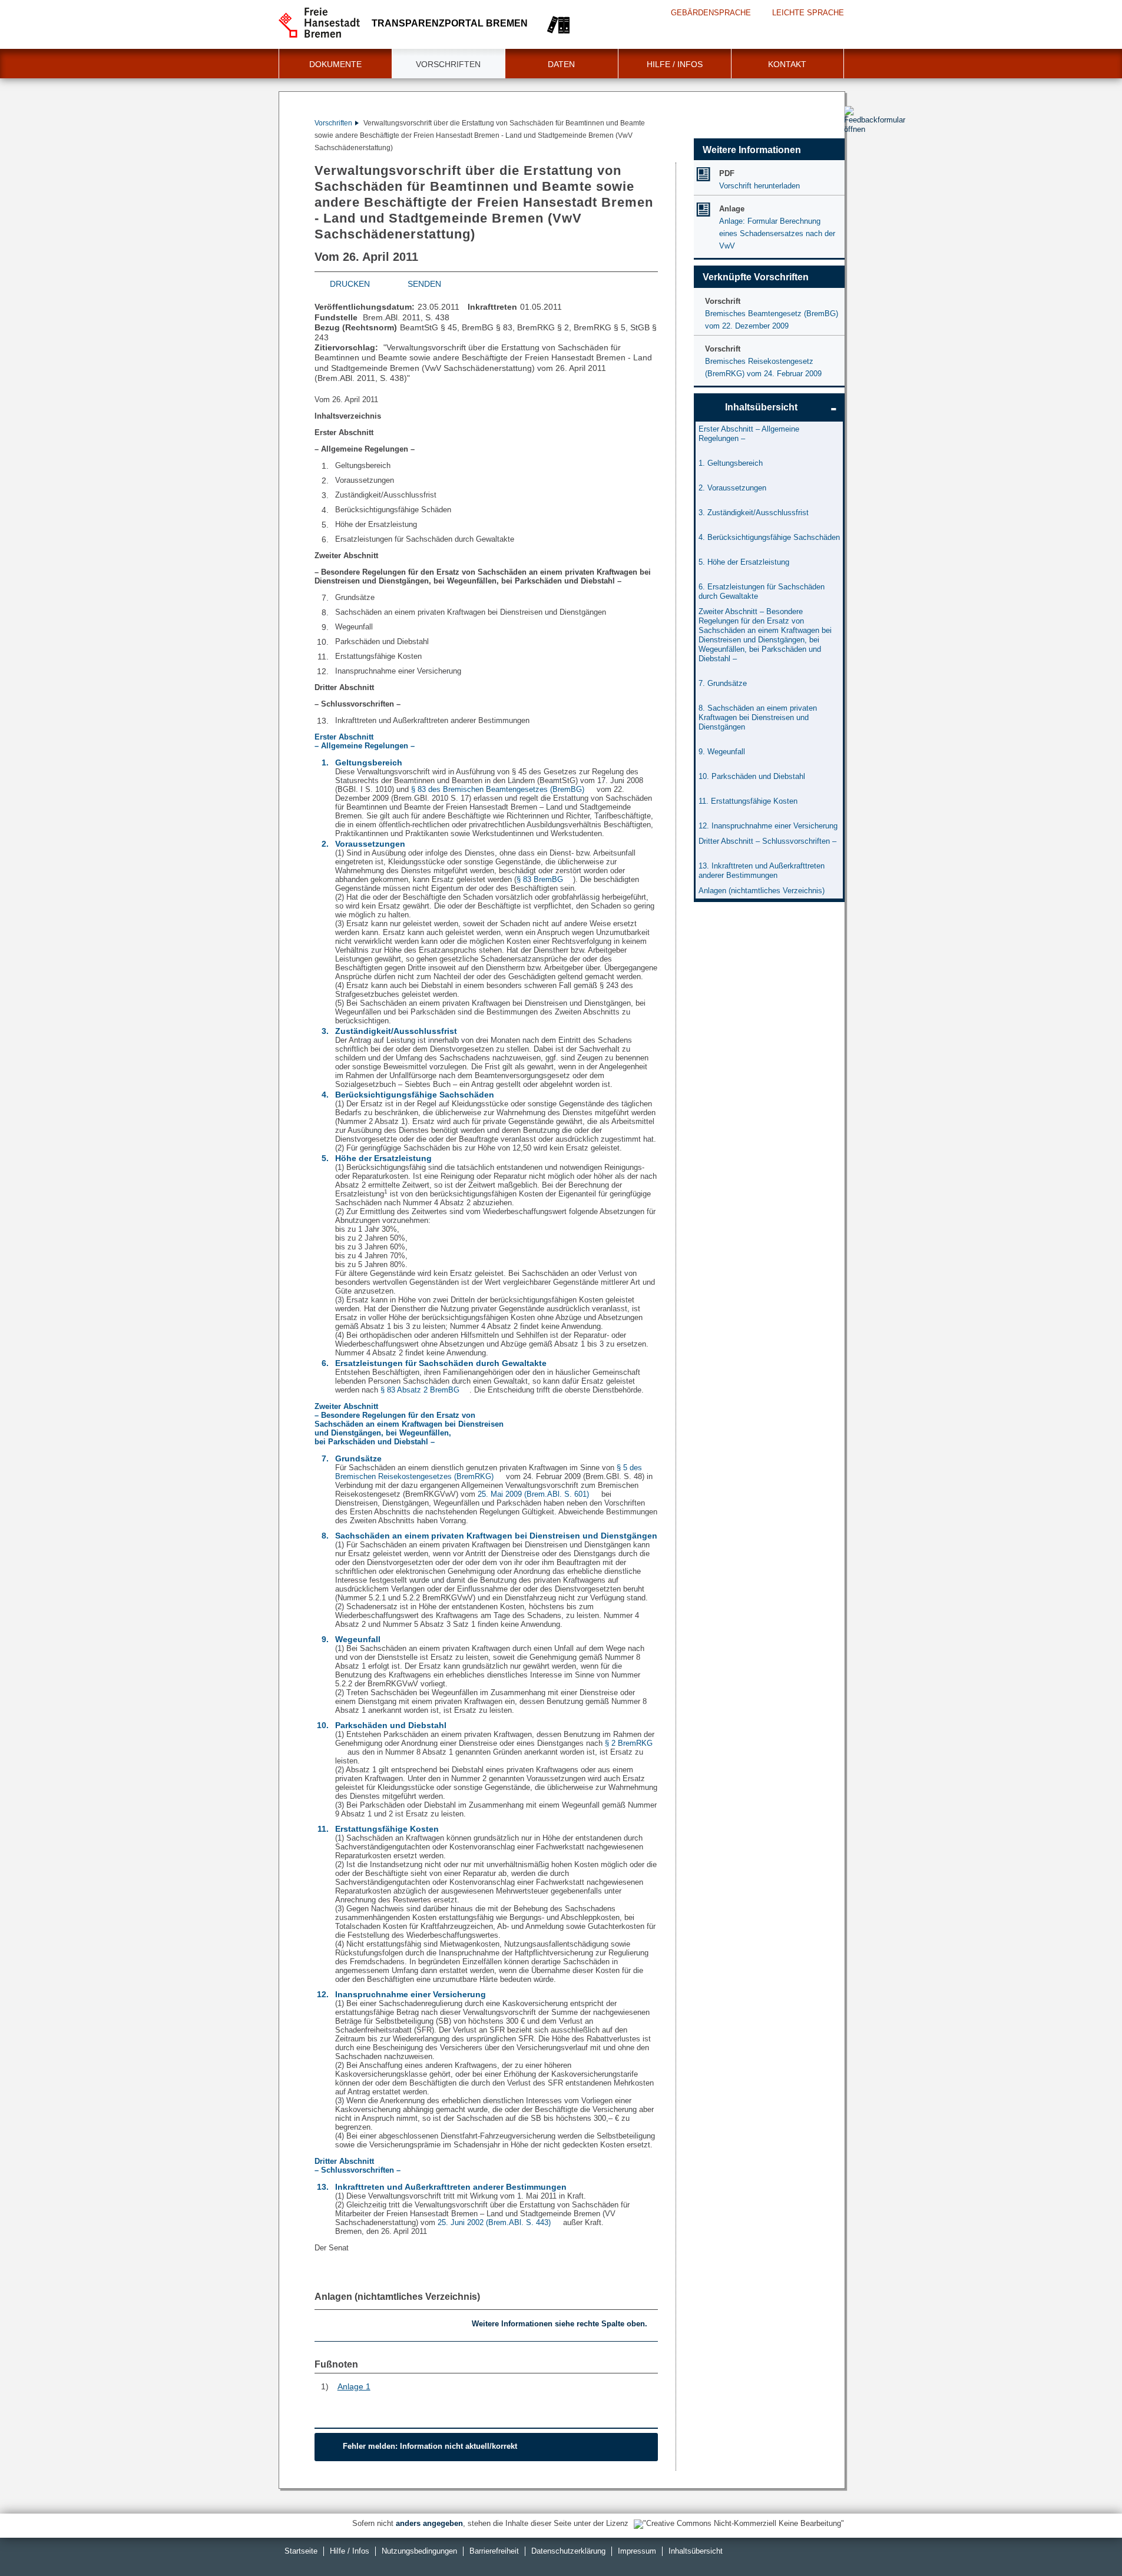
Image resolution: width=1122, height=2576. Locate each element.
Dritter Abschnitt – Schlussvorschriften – (767, 841)
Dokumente (335, 64)
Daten (561, 64)
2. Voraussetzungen (732, 488)
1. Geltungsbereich (731, 463)
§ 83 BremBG (540, 879)
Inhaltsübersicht (761, 407)
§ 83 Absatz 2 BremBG (420, 1390)
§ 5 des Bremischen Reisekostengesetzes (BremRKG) (489, 1472)
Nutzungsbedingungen (419, 2551)
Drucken (350, 284)
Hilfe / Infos (675, 64)
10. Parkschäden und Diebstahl (752, 776)
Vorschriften (448, 64)
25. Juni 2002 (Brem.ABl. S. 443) (494, 2222)
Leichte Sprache (808, 13)
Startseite (301, 2551)
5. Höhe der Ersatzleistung (744, 562)
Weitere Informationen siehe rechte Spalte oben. (560, 2324)
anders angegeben (429, 2523)
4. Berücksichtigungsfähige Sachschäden (769, 537)
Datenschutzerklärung (568, 2551)
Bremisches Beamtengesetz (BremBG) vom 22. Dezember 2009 (772, 320)
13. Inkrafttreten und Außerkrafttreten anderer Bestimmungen (762, 871)
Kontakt (787, 64)
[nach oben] (1085, 2539)
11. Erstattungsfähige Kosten (748, 801)
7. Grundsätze (723, 683)
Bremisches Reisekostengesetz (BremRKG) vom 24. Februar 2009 (763, 367)
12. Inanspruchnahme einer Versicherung (768, 826)
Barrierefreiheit (494, 2551)
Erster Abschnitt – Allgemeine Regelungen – (749, 434)
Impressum (637, 2551)
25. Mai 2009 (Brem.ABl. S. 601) (533, 1494)
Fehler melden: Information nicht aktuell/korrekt (430, 2446)
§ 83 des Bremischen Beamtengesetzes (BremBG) (498, 789)
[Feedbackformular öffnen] (857, 154)
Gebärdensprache (711, 13)
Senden (424, 284)
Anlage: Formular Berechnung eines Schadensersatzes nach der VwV (777, 233)
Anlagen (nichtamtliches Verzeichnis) (397, 2297)
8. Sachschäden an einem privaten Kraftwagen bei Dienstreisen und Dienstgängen (758, 717)
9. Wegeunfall (722, 752)
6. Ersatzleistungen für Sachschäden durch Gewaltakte (762, 591)
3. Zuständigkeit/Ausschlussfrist (754, 513)
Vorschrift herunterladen (759, 186)
